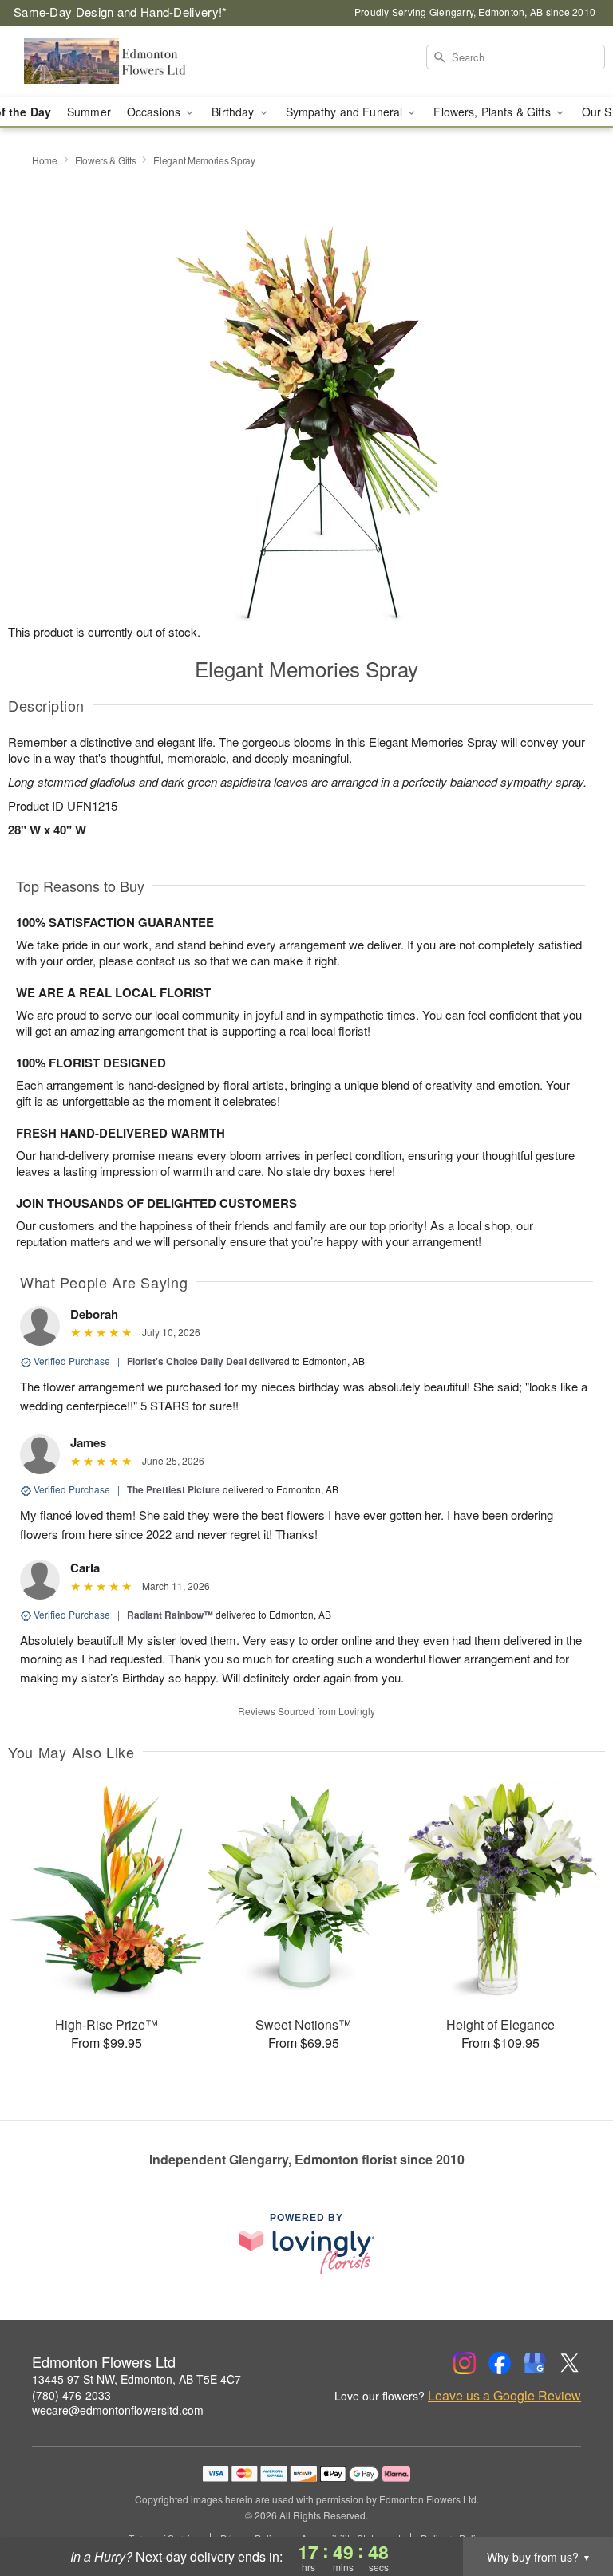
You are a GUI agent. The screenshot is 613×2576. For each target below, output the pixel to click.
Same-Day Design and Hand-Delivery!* (121, 12)
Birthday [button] (234, 112)
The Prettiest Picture (174, 1489)
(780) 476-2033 (71, 2395)
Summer (89, 112)
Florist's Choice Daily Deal (187, 1361)
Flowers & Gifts (106, 160)
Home (45, 160)
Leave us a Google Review (504, 2396)
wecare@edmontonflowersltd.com (118, 2410)
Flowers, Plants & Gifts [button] (493, 112)
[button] (571, 2508)
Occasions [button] (155, 112)
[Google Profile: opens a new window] (535, 2363)
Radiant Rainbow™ (170, 1615)
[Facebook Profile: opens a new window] (500, 2363)
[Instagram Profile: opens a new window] (465, 2363)
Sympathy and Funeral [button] (346, 112)
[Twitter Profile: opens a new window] (570, 2363)
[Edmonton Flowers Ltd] (105, 61)
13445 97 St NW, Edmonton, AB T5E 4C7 (136, 2379)
